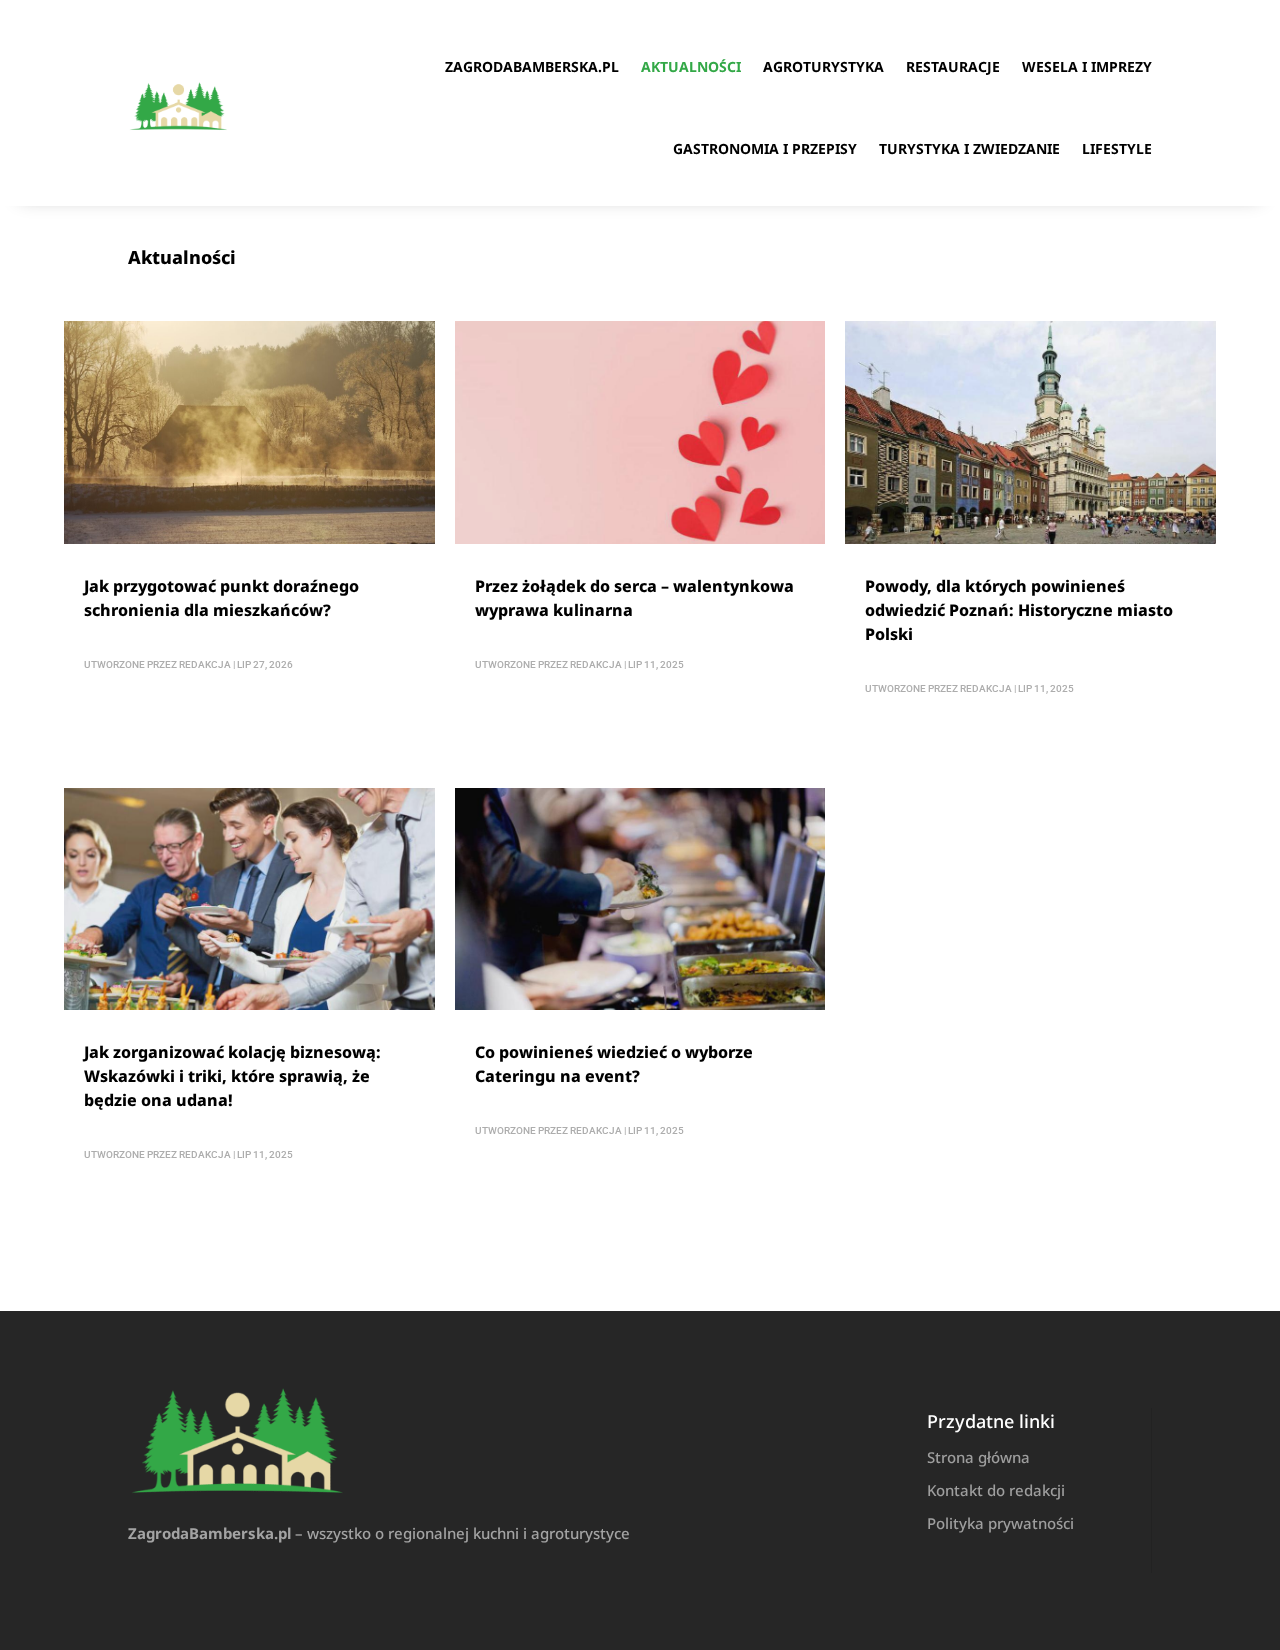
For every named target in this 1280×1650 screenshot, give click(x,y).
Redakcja (205, 664)
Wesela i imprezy (1087, 66)
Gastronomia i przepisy (765, 148)
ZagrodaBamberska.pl (532, 66)
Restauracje (953, 66)
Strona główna (978, 1457)
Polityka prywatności (1000, 1523)
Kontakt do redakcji (996, 1490)
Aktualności (691, 66)
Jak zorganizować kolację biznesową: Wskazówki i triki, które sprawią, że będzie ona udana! (232, 1076)
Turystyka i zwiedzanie (969, 148)
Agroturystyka (823, 66)
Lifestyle (1117, 148)
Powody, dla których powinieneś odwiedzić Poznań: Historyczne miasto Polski (1019, 610)
